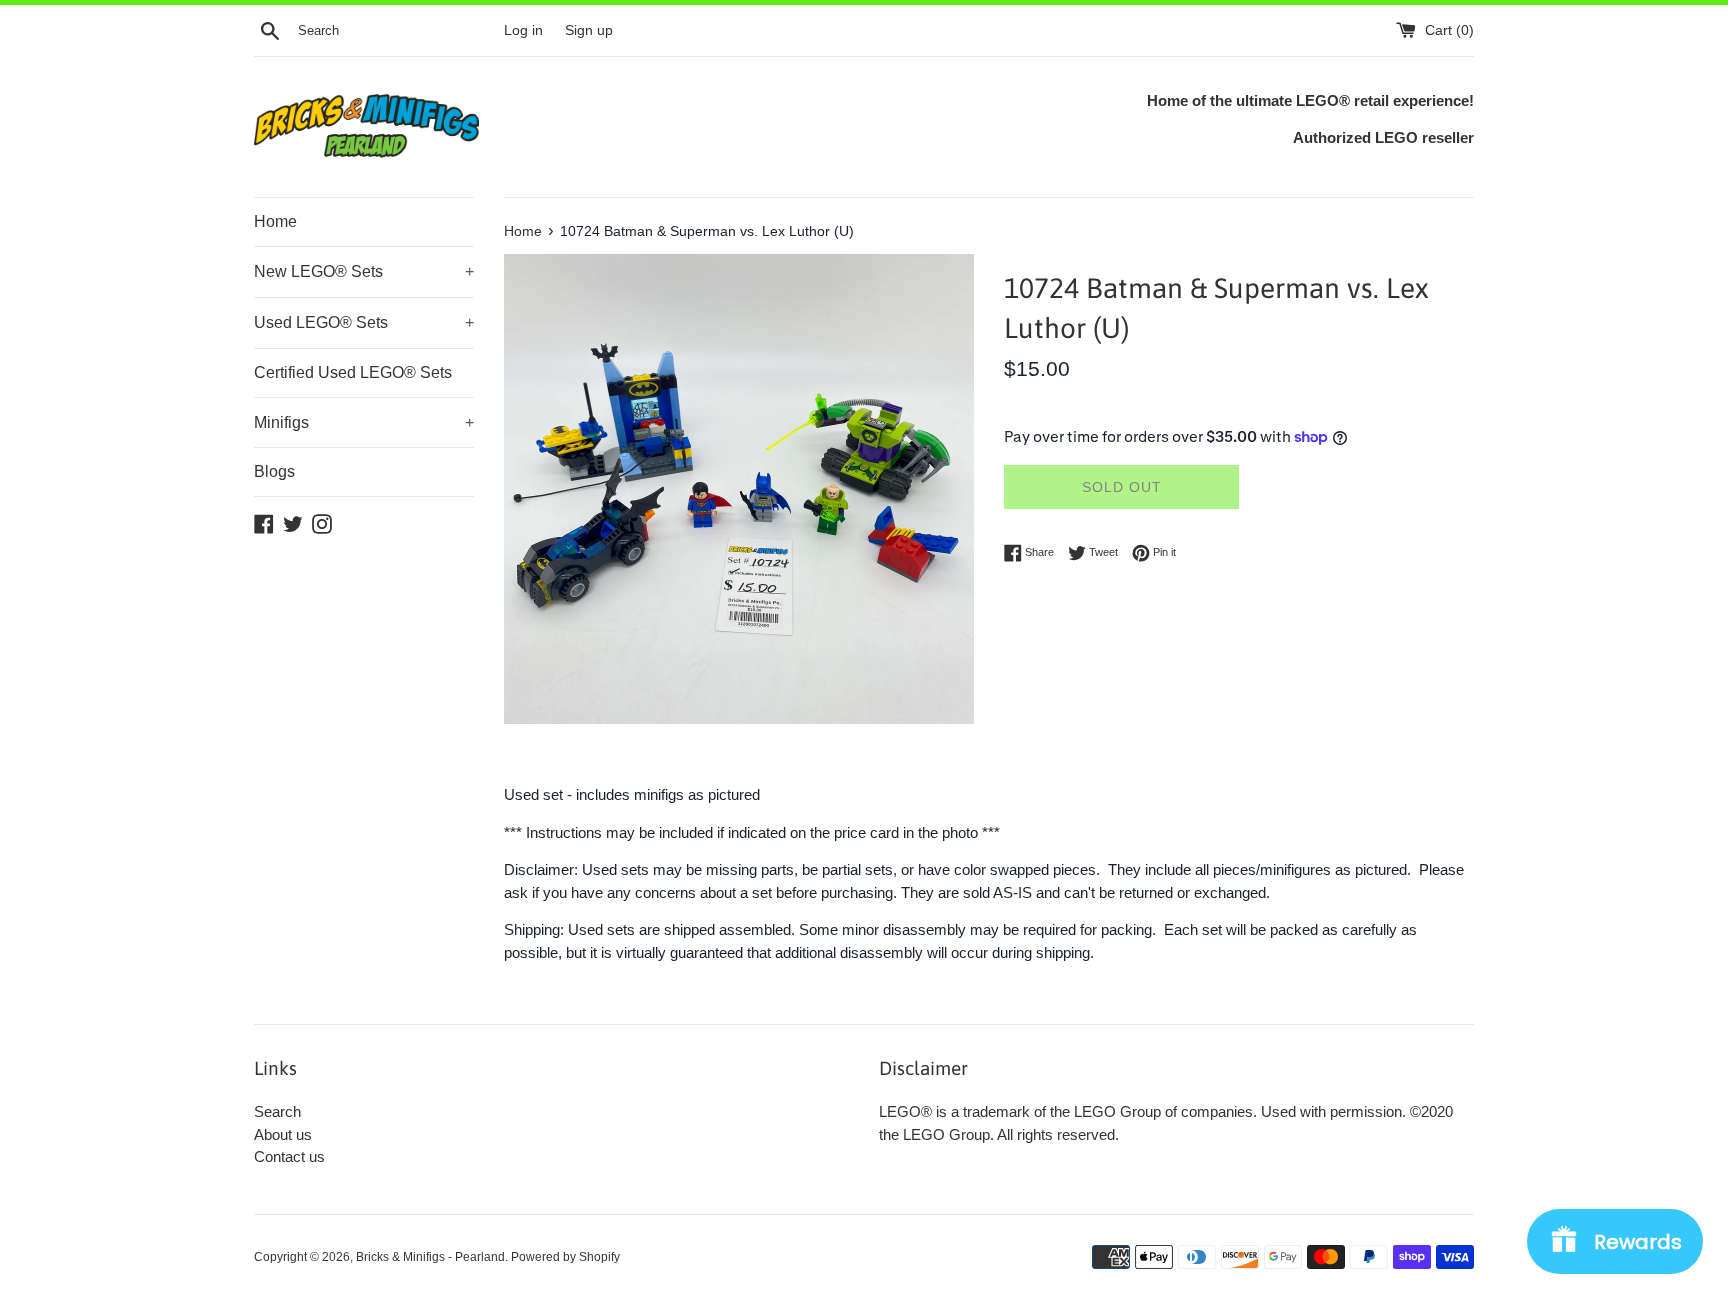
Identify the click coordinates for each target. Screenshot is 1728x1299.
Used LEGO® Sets (364, 322)
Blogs (274, 471)
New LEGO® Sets (364, 271)
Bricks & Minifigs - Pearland (430, 1257)
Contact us (289, 1156)
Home (275, 221)
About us (283, 1134)
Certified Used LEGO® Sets (353, 372)
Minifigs (364, 422)
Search (277, 1111)
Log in (523, 30)
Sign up (589, 30)
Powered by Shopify (565, 1257)
